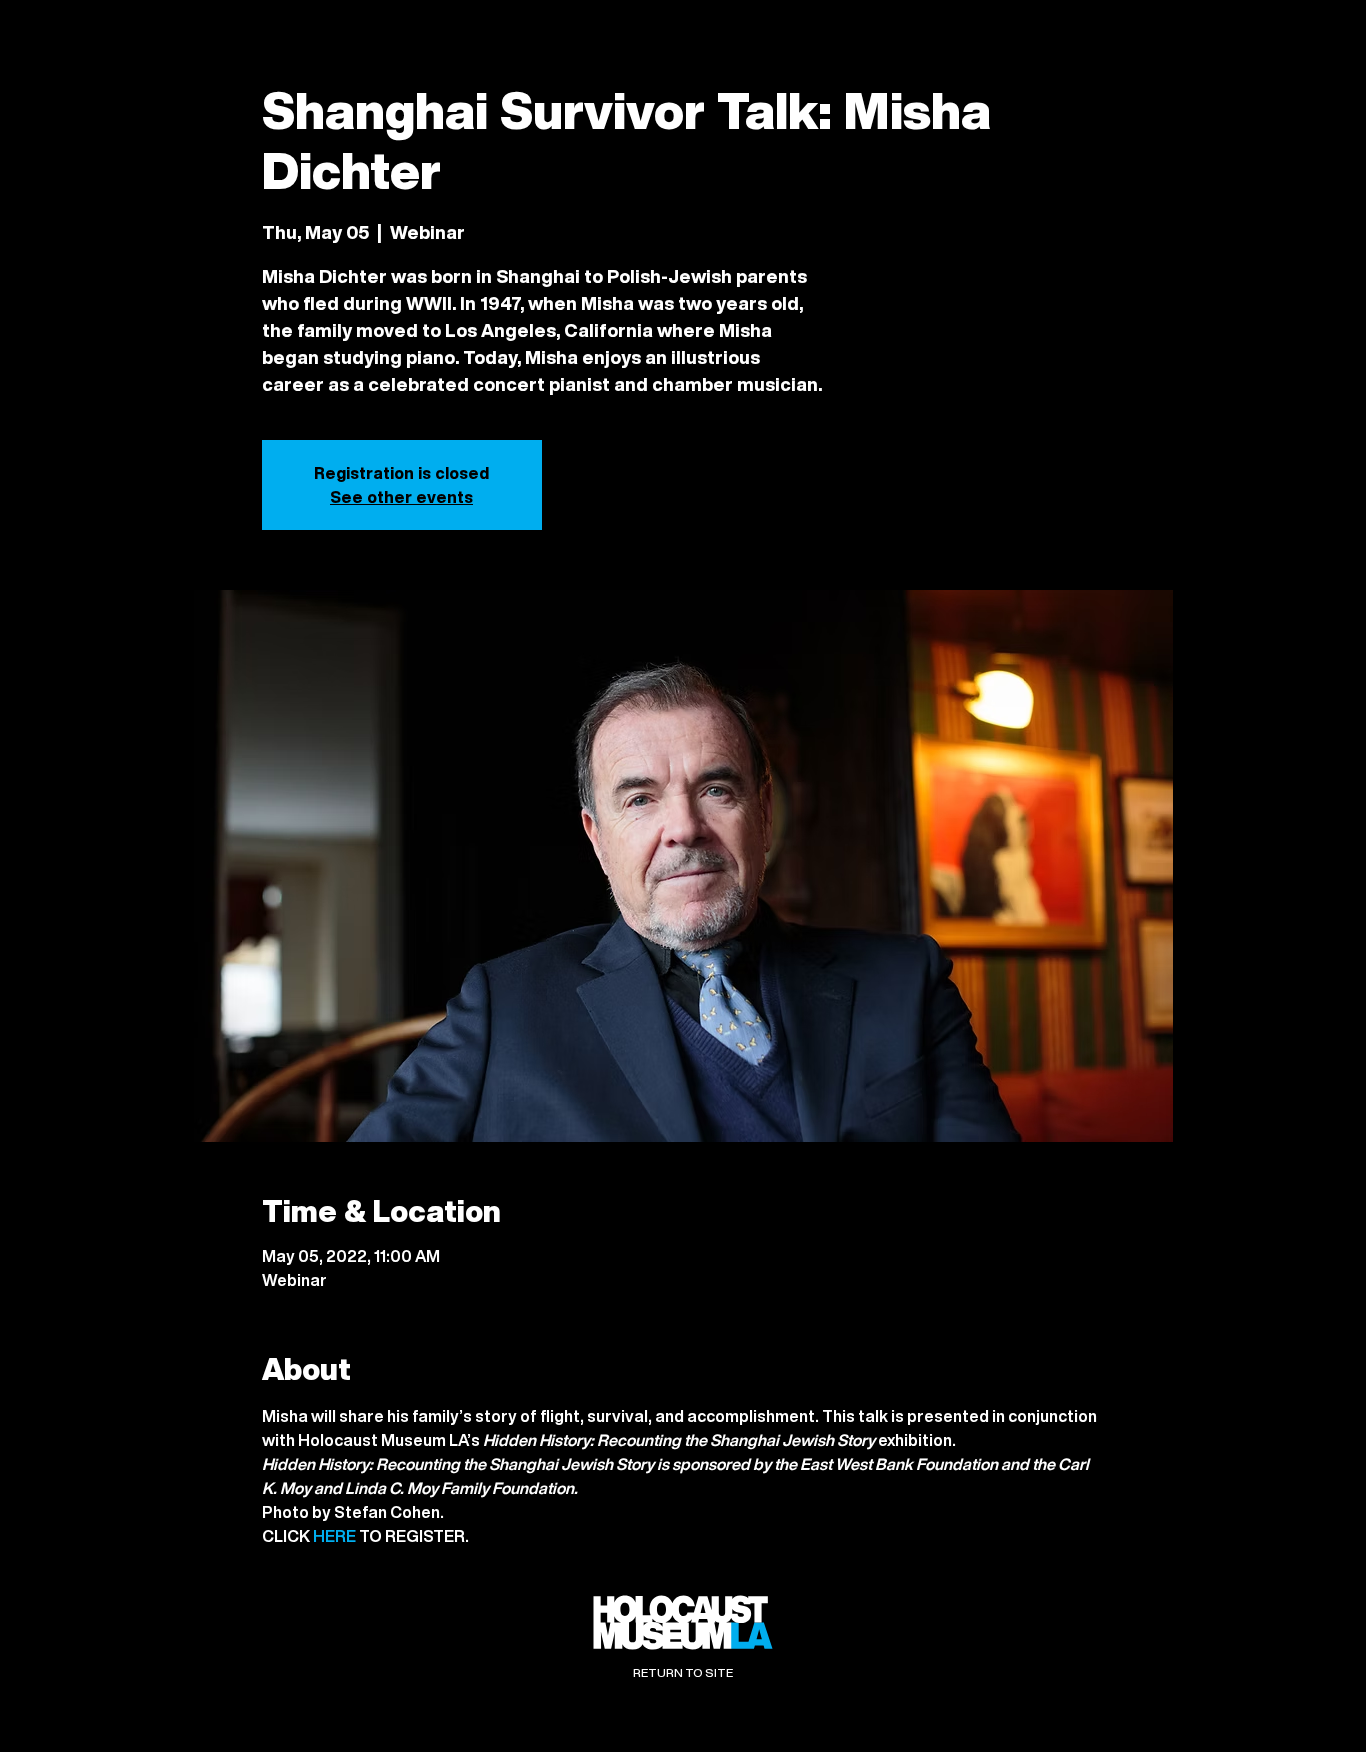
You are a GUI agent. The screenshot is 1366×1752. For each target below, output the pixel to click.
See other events (401, 497)
